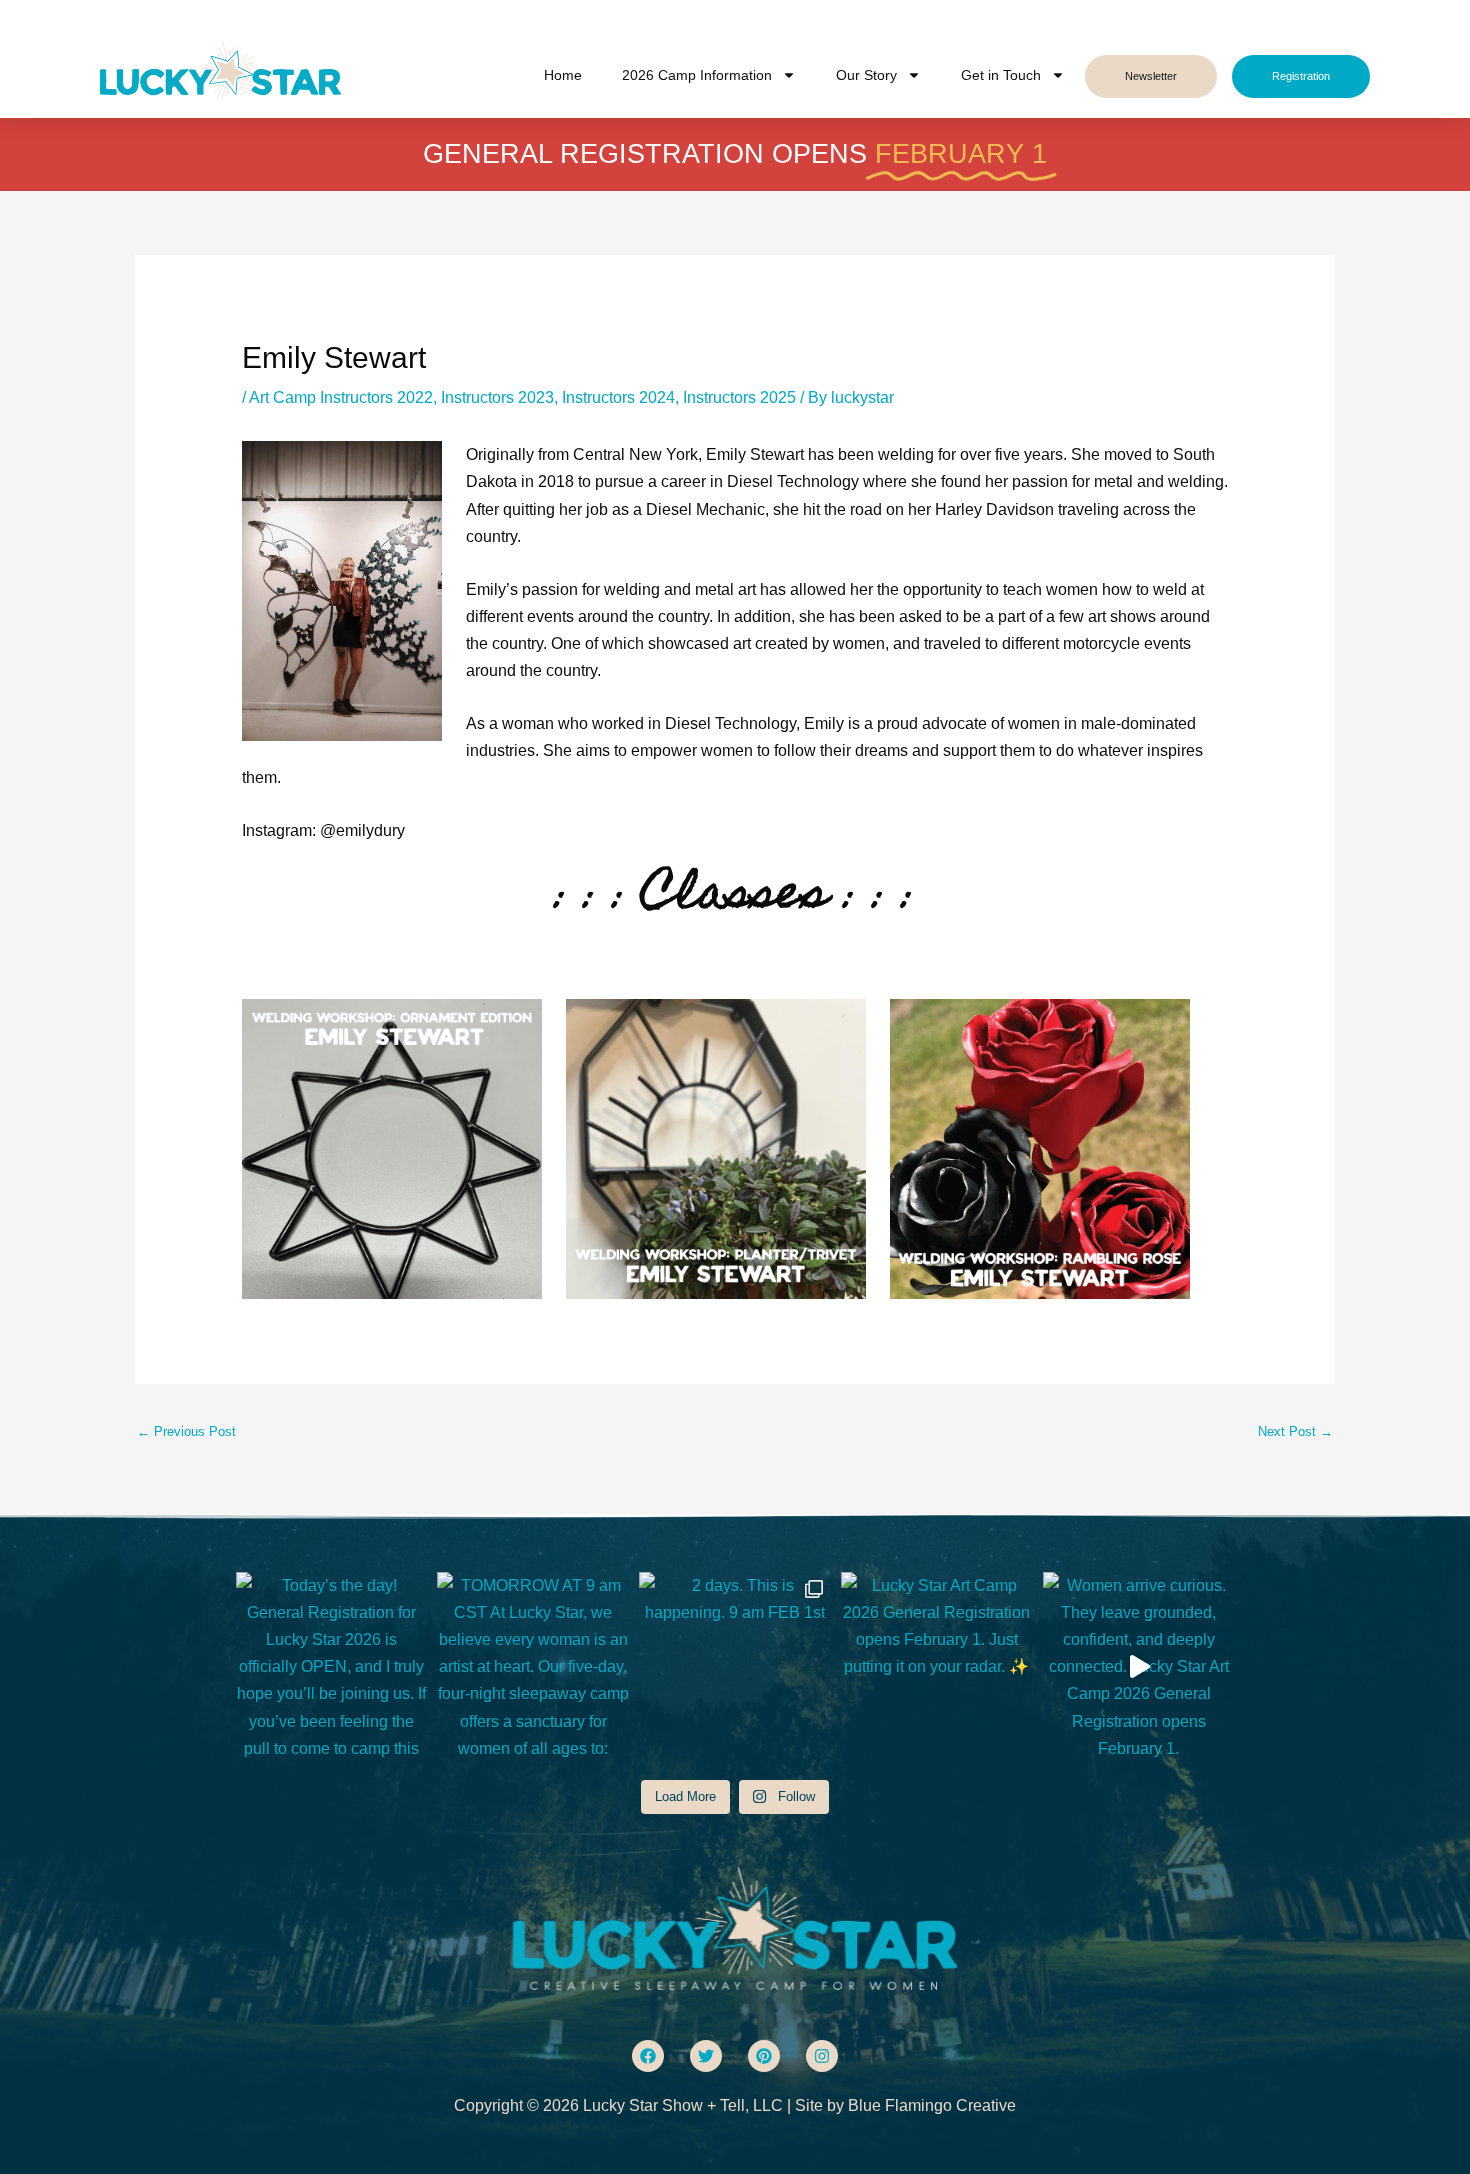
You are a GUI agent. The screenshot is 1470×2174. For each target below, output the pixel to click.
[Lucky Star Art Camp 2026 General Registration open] (937, 1668)
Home (563, 75)
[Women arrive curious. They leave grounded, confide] (1139, 1668)
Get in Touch (1001, 75)
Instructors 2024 (618, 397)
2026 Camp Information (697, 75)
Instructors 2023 (497, 397)
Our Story (866, 75)
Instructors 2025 (739, 397)
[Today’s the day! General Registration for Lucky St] (332, 1668)
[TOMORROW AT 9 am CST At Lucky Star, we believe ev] (533, 1668)
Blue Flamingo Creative (932, 2105)
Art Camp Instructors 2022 (341, 397)
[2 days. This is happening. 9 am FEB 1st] (735, 1668)
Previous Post (186, 1431)
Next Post (1295, 1431)
